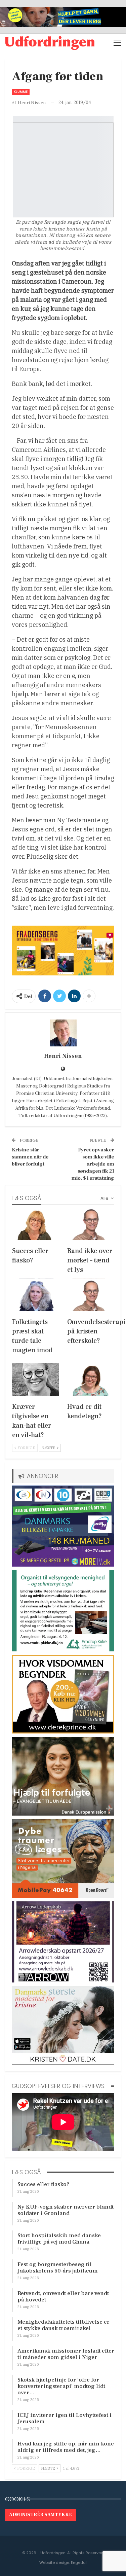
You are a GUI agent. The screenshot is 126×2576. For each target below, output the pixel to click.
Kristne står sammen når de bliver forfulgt (30, 1157)
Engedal (79, 2563)
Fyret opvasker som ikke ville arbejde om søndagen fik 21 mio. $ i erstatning (93, 1164)
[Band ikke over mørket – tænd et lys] (91, 1224)
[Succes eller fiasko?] (36, 1224)
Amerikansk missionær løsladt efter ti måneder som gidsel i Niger (66, 2354)
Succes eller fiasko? (43, 2184)
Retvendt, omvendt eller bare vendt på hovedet (63, 2297)
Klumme (21, 92)
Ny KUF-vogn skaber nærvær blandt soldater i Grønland (66, 2210)
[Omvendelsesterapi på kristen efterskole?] (91, 1295)
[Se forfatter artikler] (63, 1033)
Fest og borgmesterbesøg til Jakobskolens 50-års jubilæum (58, 2268)
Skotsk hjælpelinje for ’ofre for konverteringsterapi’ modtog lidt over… (61, 2386)
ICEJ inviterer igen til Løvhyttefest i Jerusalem (65, 2418)
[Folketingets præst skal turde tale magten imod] (36, 1295)
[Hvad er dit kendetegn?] (91, 1380)
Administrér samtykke (40, 2515)
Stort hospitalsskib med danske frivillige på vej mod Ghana (59, 2239)
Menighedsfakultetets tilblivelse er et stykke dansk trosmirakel (64, 2325)
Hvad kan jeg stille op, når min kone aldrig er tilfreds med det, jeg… (66, 2447)
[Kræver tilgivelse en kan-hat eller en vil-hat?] (36, 1380)
